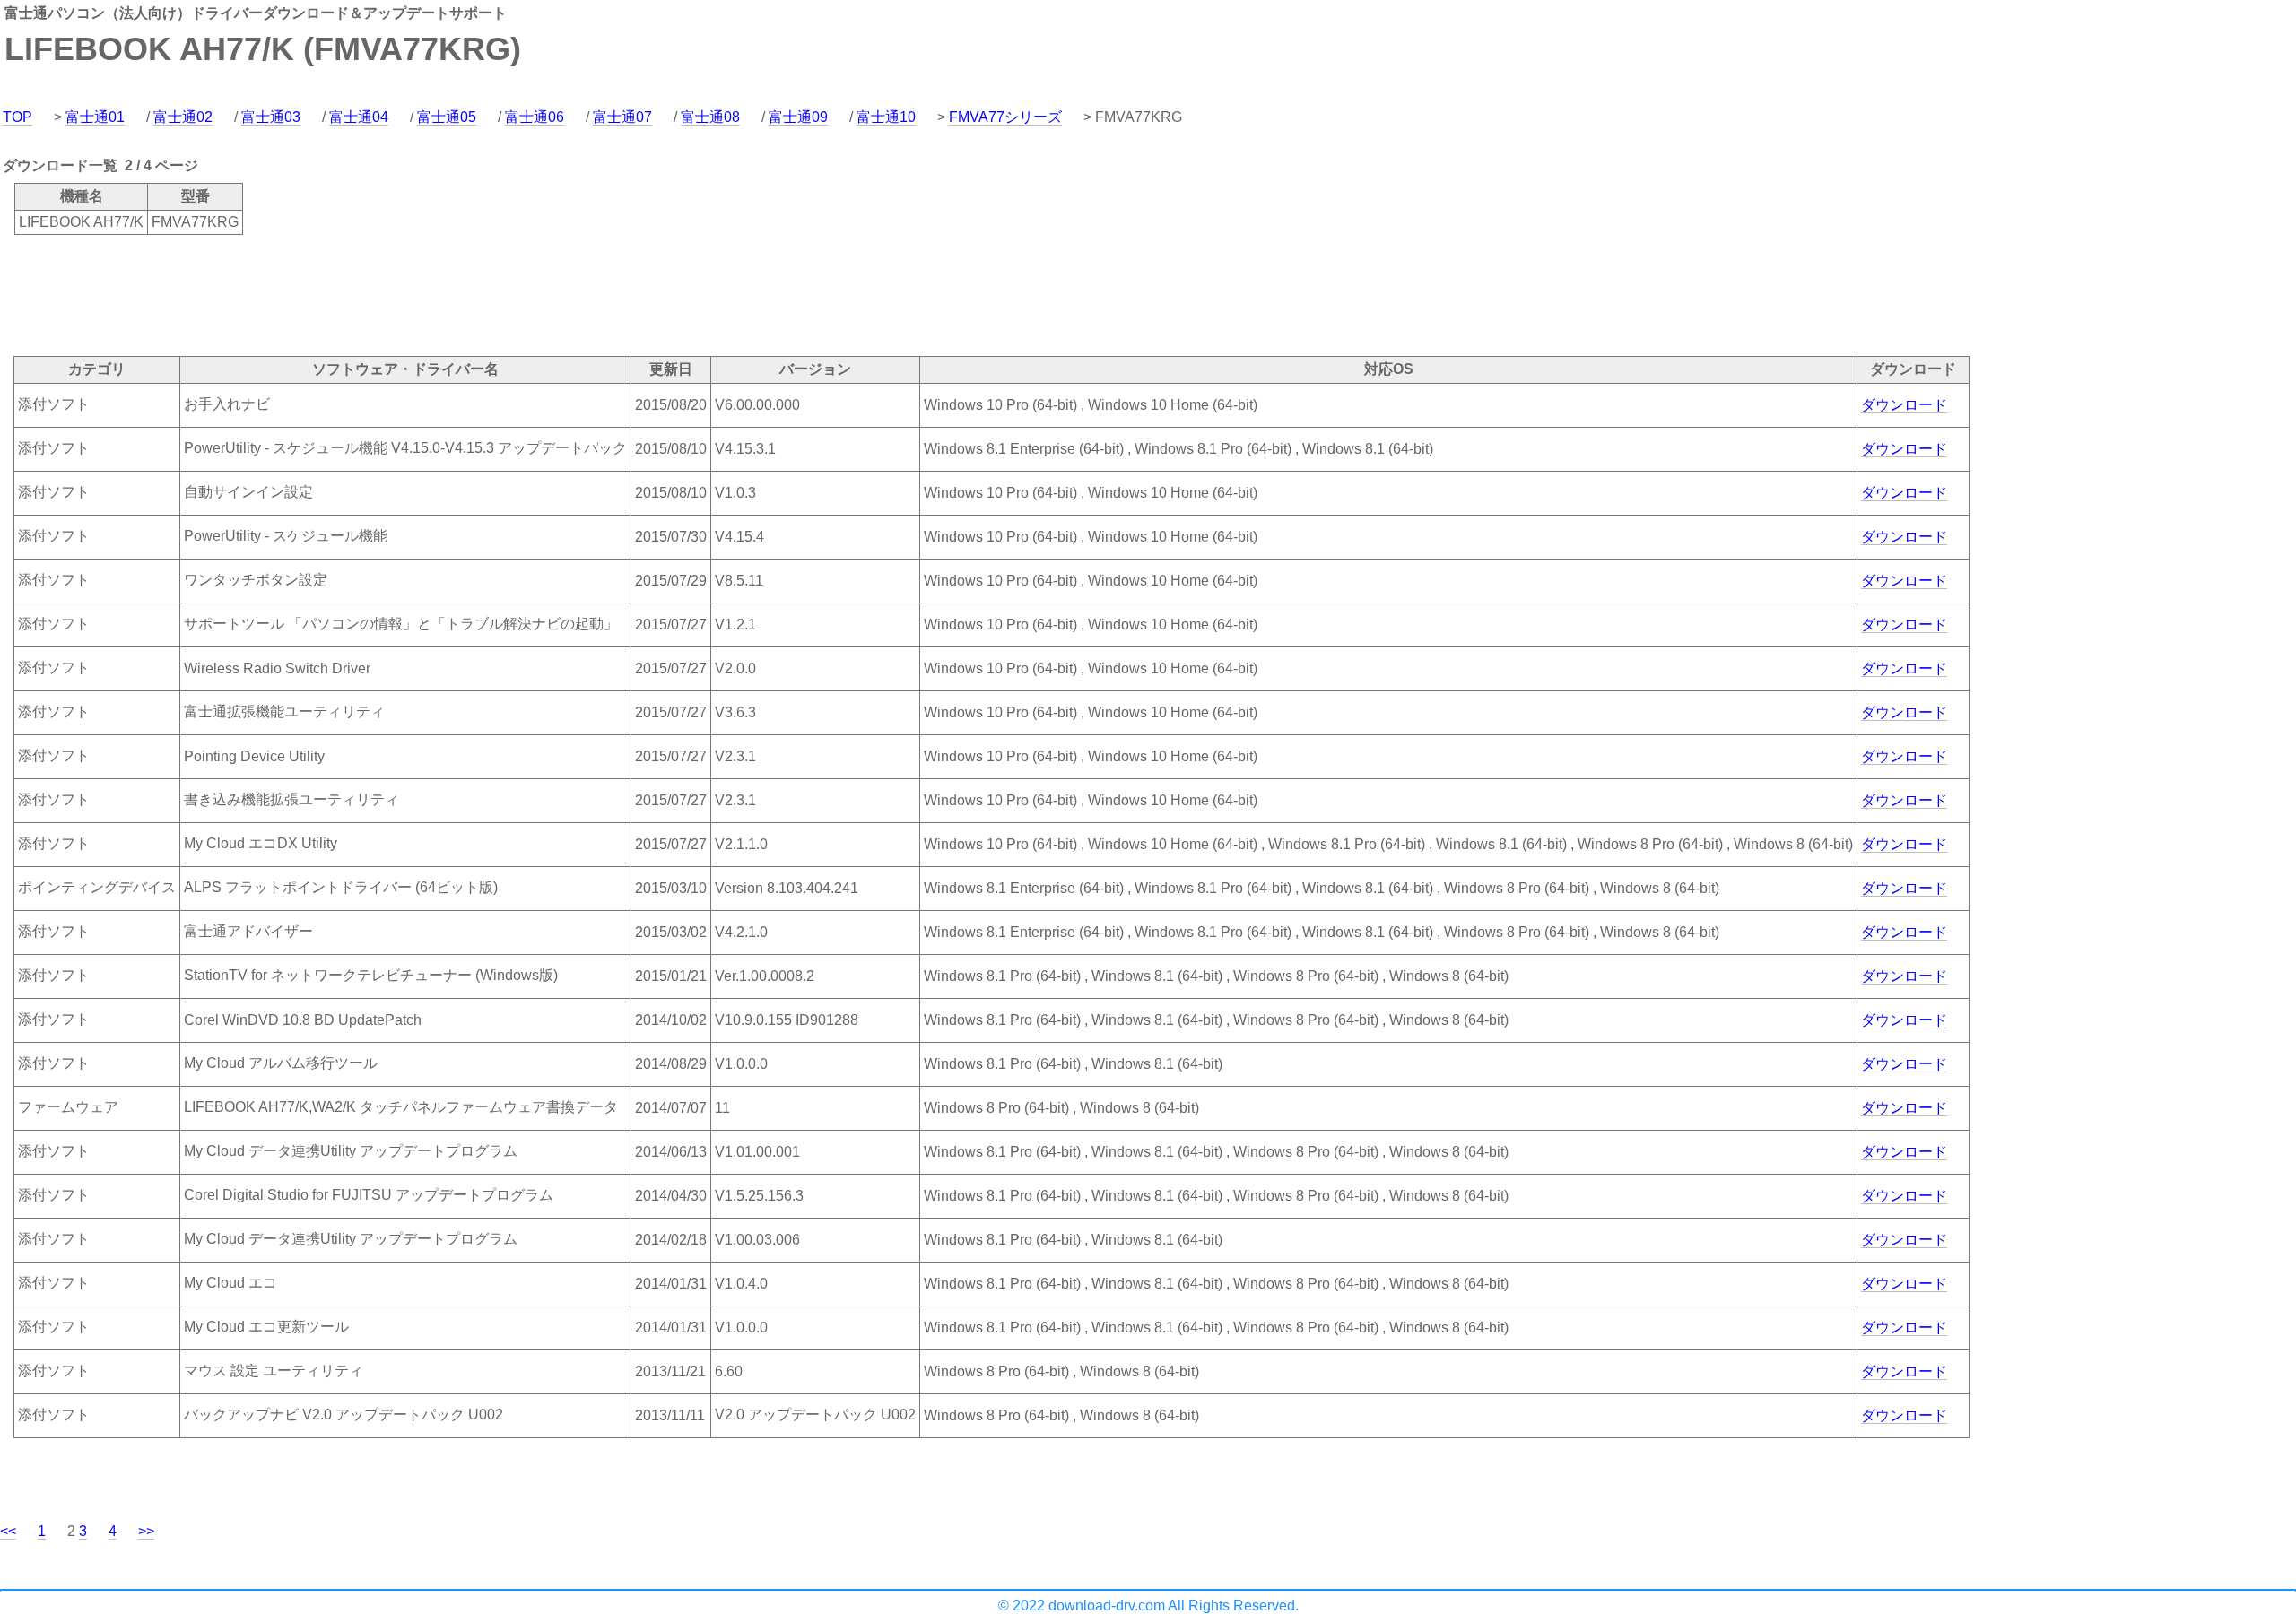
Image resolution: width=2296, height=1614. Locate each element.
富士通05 (447, 117)
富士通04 (359, 117)
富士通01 (95, 117)
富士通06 (535, 117)
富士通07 (622, 117)
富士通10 (886, 117)
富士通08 (710, 117)
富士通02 (183, 117)
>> (146, 1531)
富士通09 (798, 117)
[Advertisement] (326, 294)
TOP (17, 117)
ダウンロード (1904, 405)
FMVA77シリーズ (1005, 117)
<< (8, 1531)
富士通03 (271, 117)
